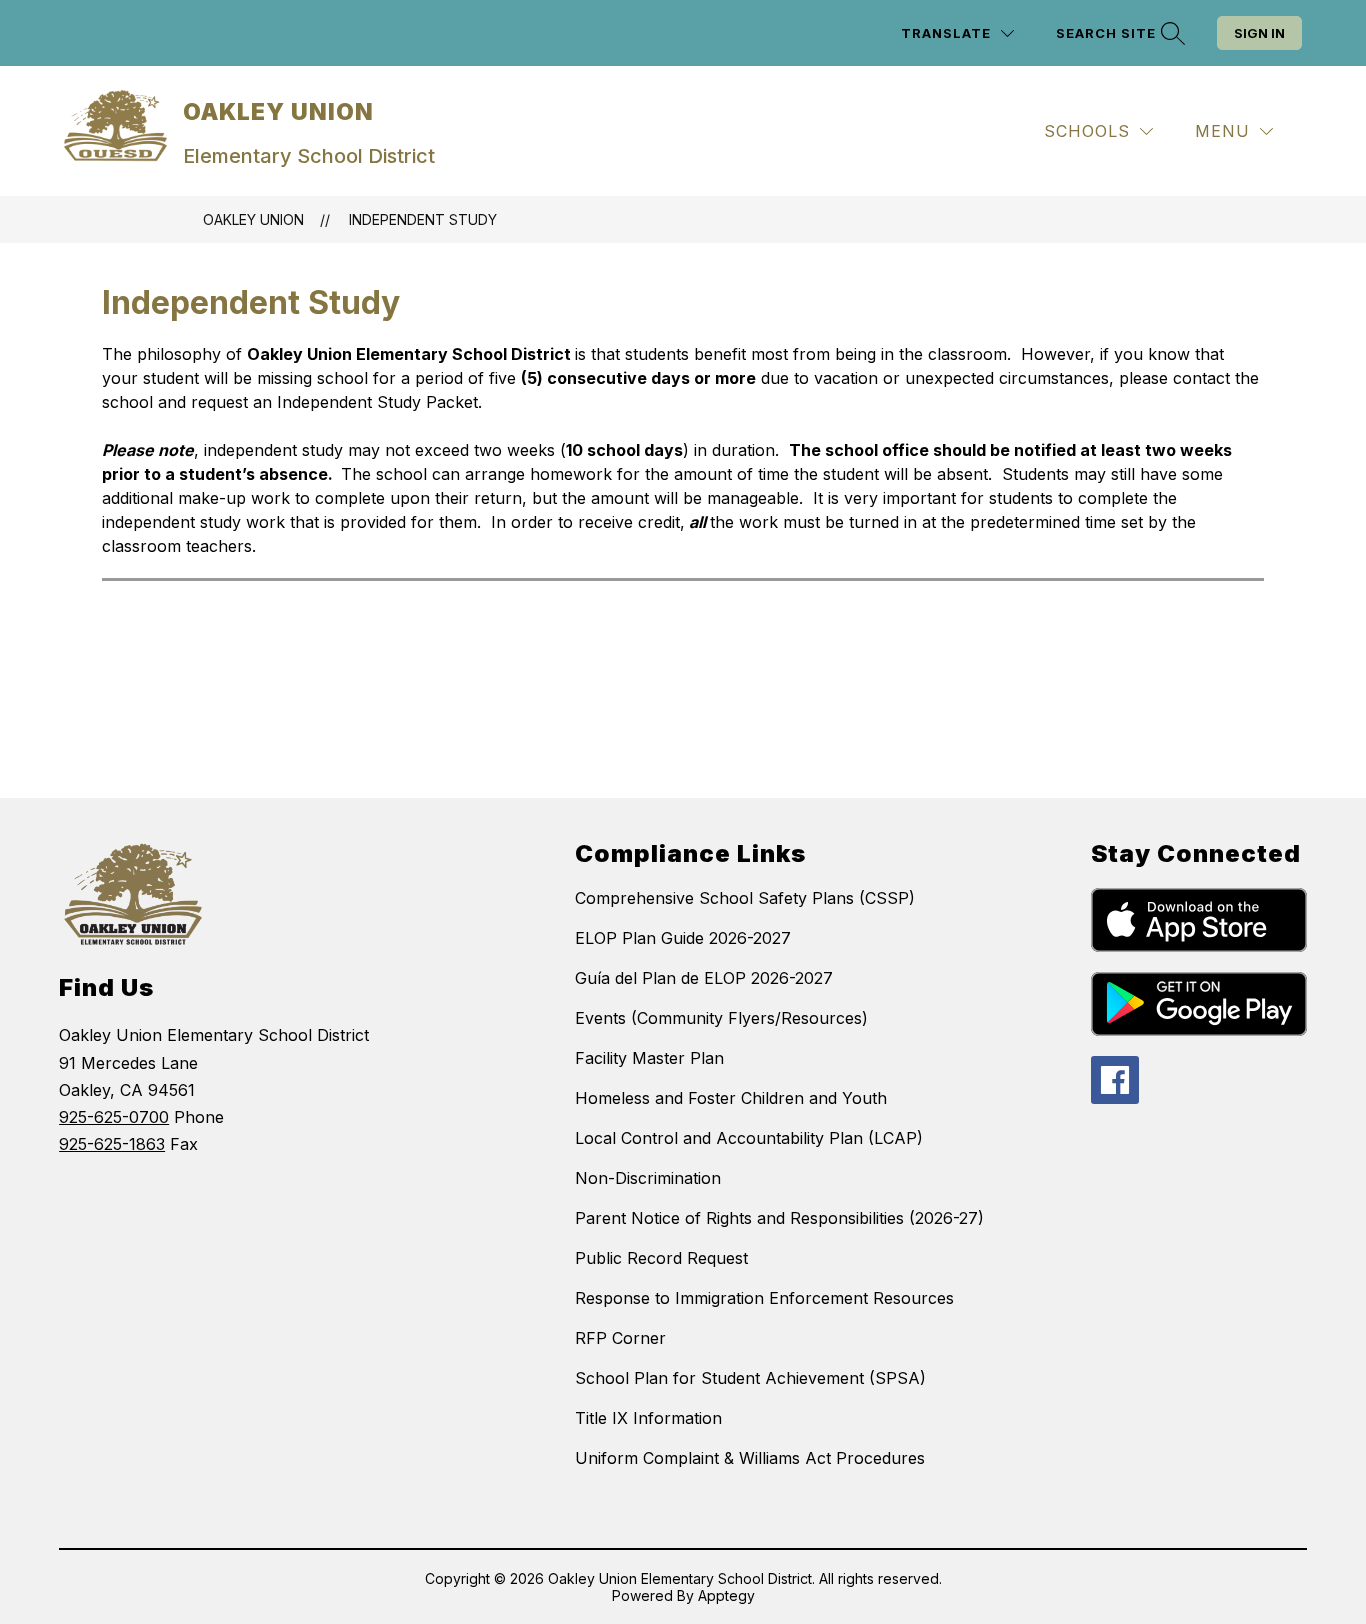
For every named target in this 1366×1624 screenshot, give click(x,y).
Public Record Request (661, 1258)
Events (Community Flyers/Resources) (721, 1018)
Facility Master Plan (649, 1058)
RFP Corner (620, 1338)
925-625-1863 (112, 1144)
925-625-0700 (114, 1117)
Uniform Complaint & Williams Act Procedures (750, 1458)
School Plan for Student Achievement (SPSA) (750, 1378)
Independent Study (423, 219)
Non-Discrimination (648, 1178)
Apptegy (726, 1595)
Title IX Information (648, 1418)
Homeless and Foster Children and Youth (731, 1098)
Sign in (1259, 33)
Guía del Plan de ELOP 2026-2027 (704, 978)
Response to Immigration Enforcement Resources (764, 1298)
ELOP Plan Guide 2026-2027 (683, 938)
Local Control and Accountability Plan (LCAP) (749, 1138)
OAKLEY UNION (253, 219)
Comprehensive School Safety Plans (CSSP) (745, 898)
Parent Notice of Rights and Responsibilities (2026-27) (779, 1218)
